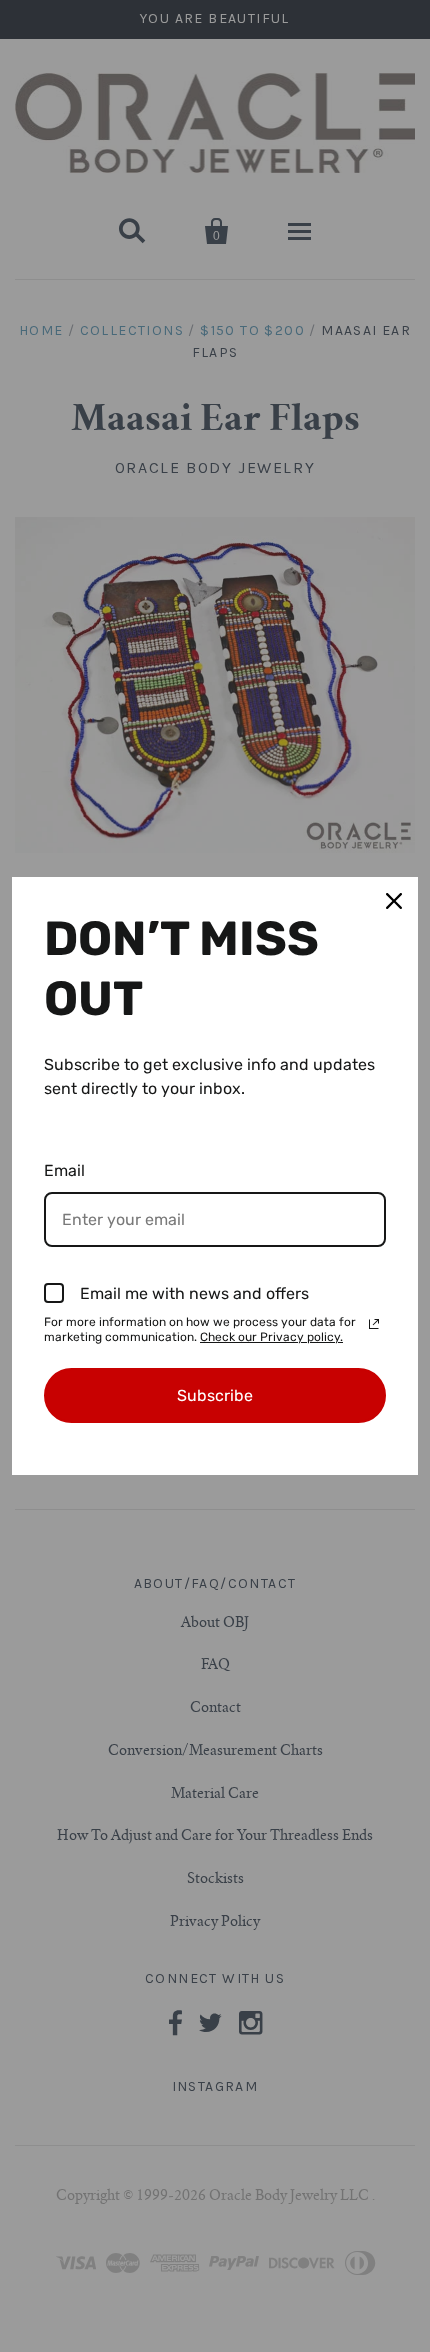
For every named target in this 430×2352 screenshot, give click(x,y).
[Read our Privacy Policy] (374, 1324)
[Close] (394, 901)
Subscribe (215, 1395)
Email (64, 1170)
